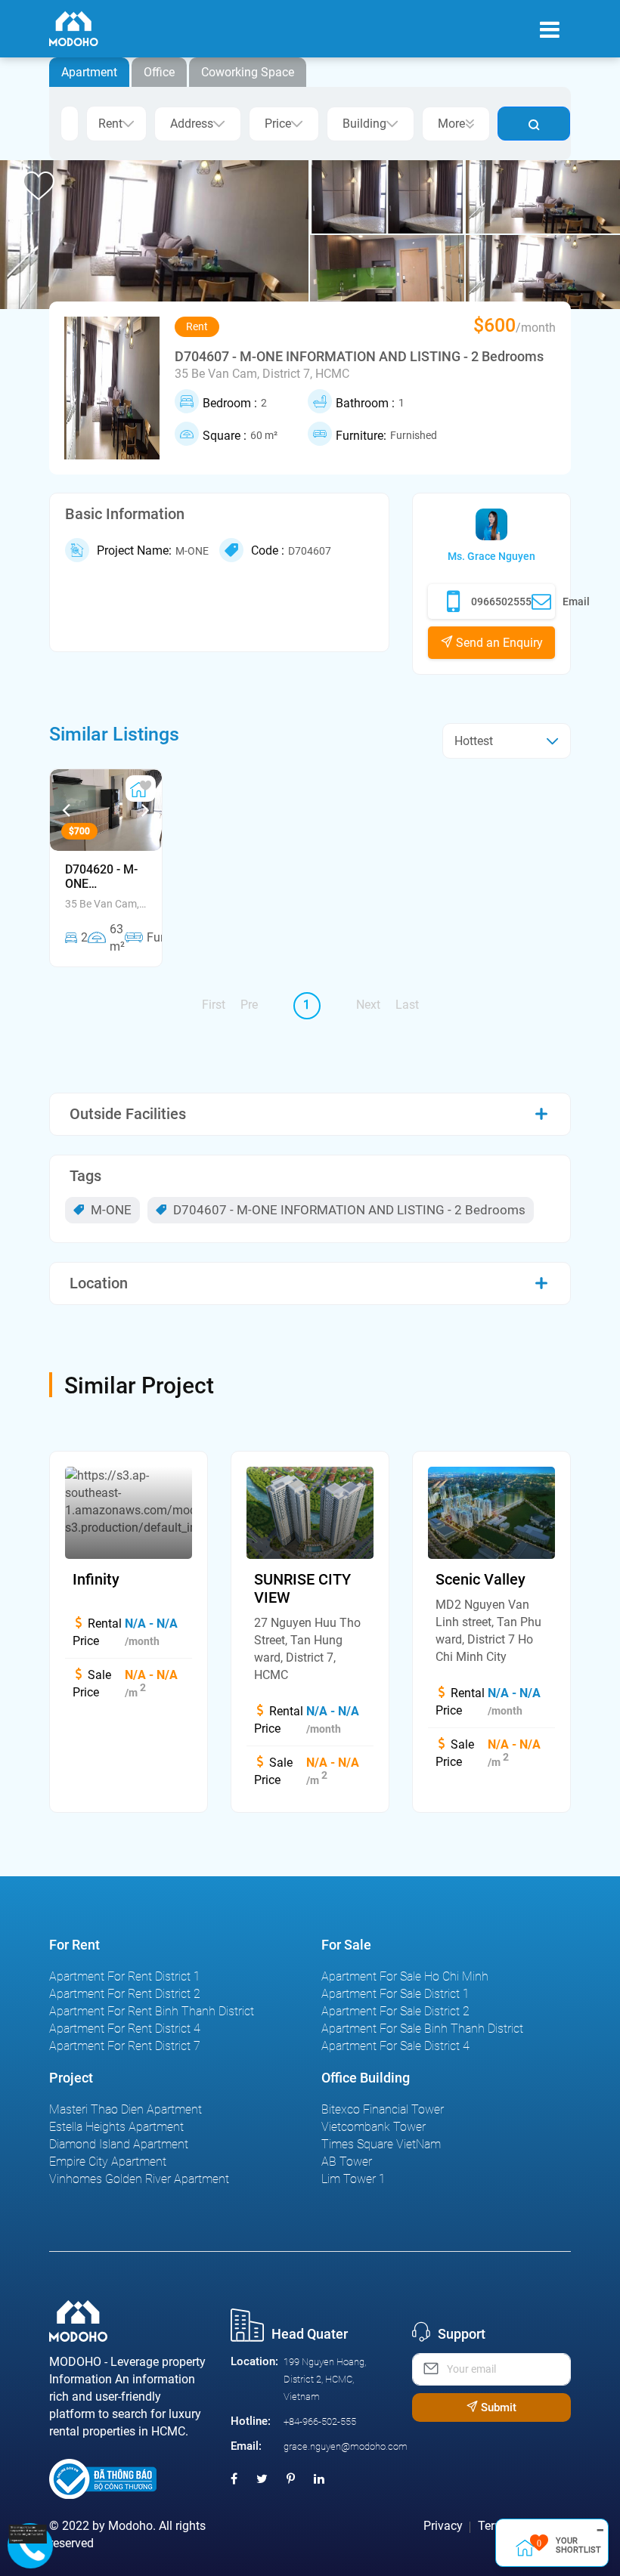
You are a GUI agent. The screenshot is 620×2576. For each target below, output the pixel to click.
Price (278, 124)
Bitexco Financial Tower (383, 2109)
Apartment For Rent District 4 (125, 2029)
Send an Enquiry (498, 643)
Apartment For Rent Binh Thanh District (152, 2011)
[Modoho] (74, 29)
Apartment (89, 72)
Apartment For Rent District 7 (125, 2046)
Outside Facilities (128, 1114)
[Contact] (24, 2534)
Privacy (443, 2526)
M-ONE (110, 1210)
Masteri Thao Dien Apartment (126, 2109)
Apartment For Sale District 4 (395, 2046)
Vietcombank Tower (374, 2127)
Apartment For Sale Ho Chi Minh (405, 1976)
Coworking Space (248, 72)
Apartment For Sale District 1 (395, 1994)
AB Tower (347, 2162)
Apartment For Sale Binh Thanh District (422, 2029)
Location (99, 1283)
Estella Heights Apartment (116, 2127)
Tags (85, 1176)
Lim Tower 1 (353, 2179)
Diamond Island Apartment (119, 2144)
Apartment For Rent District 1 (125, 1976)
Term (491, 2526)
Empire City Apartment (108, 2162)
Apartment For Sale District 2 (395, 2011)
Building (364, 124)
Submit (497, 2407)
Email (576, 601)
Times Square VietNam (381, 2144)
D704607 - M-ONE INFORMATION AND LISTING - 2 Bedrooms (348, 1210)
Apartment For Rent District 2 (125, 1994)
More (451, 124)
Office (159, 72)
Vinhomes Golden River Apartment (139, 2179)
